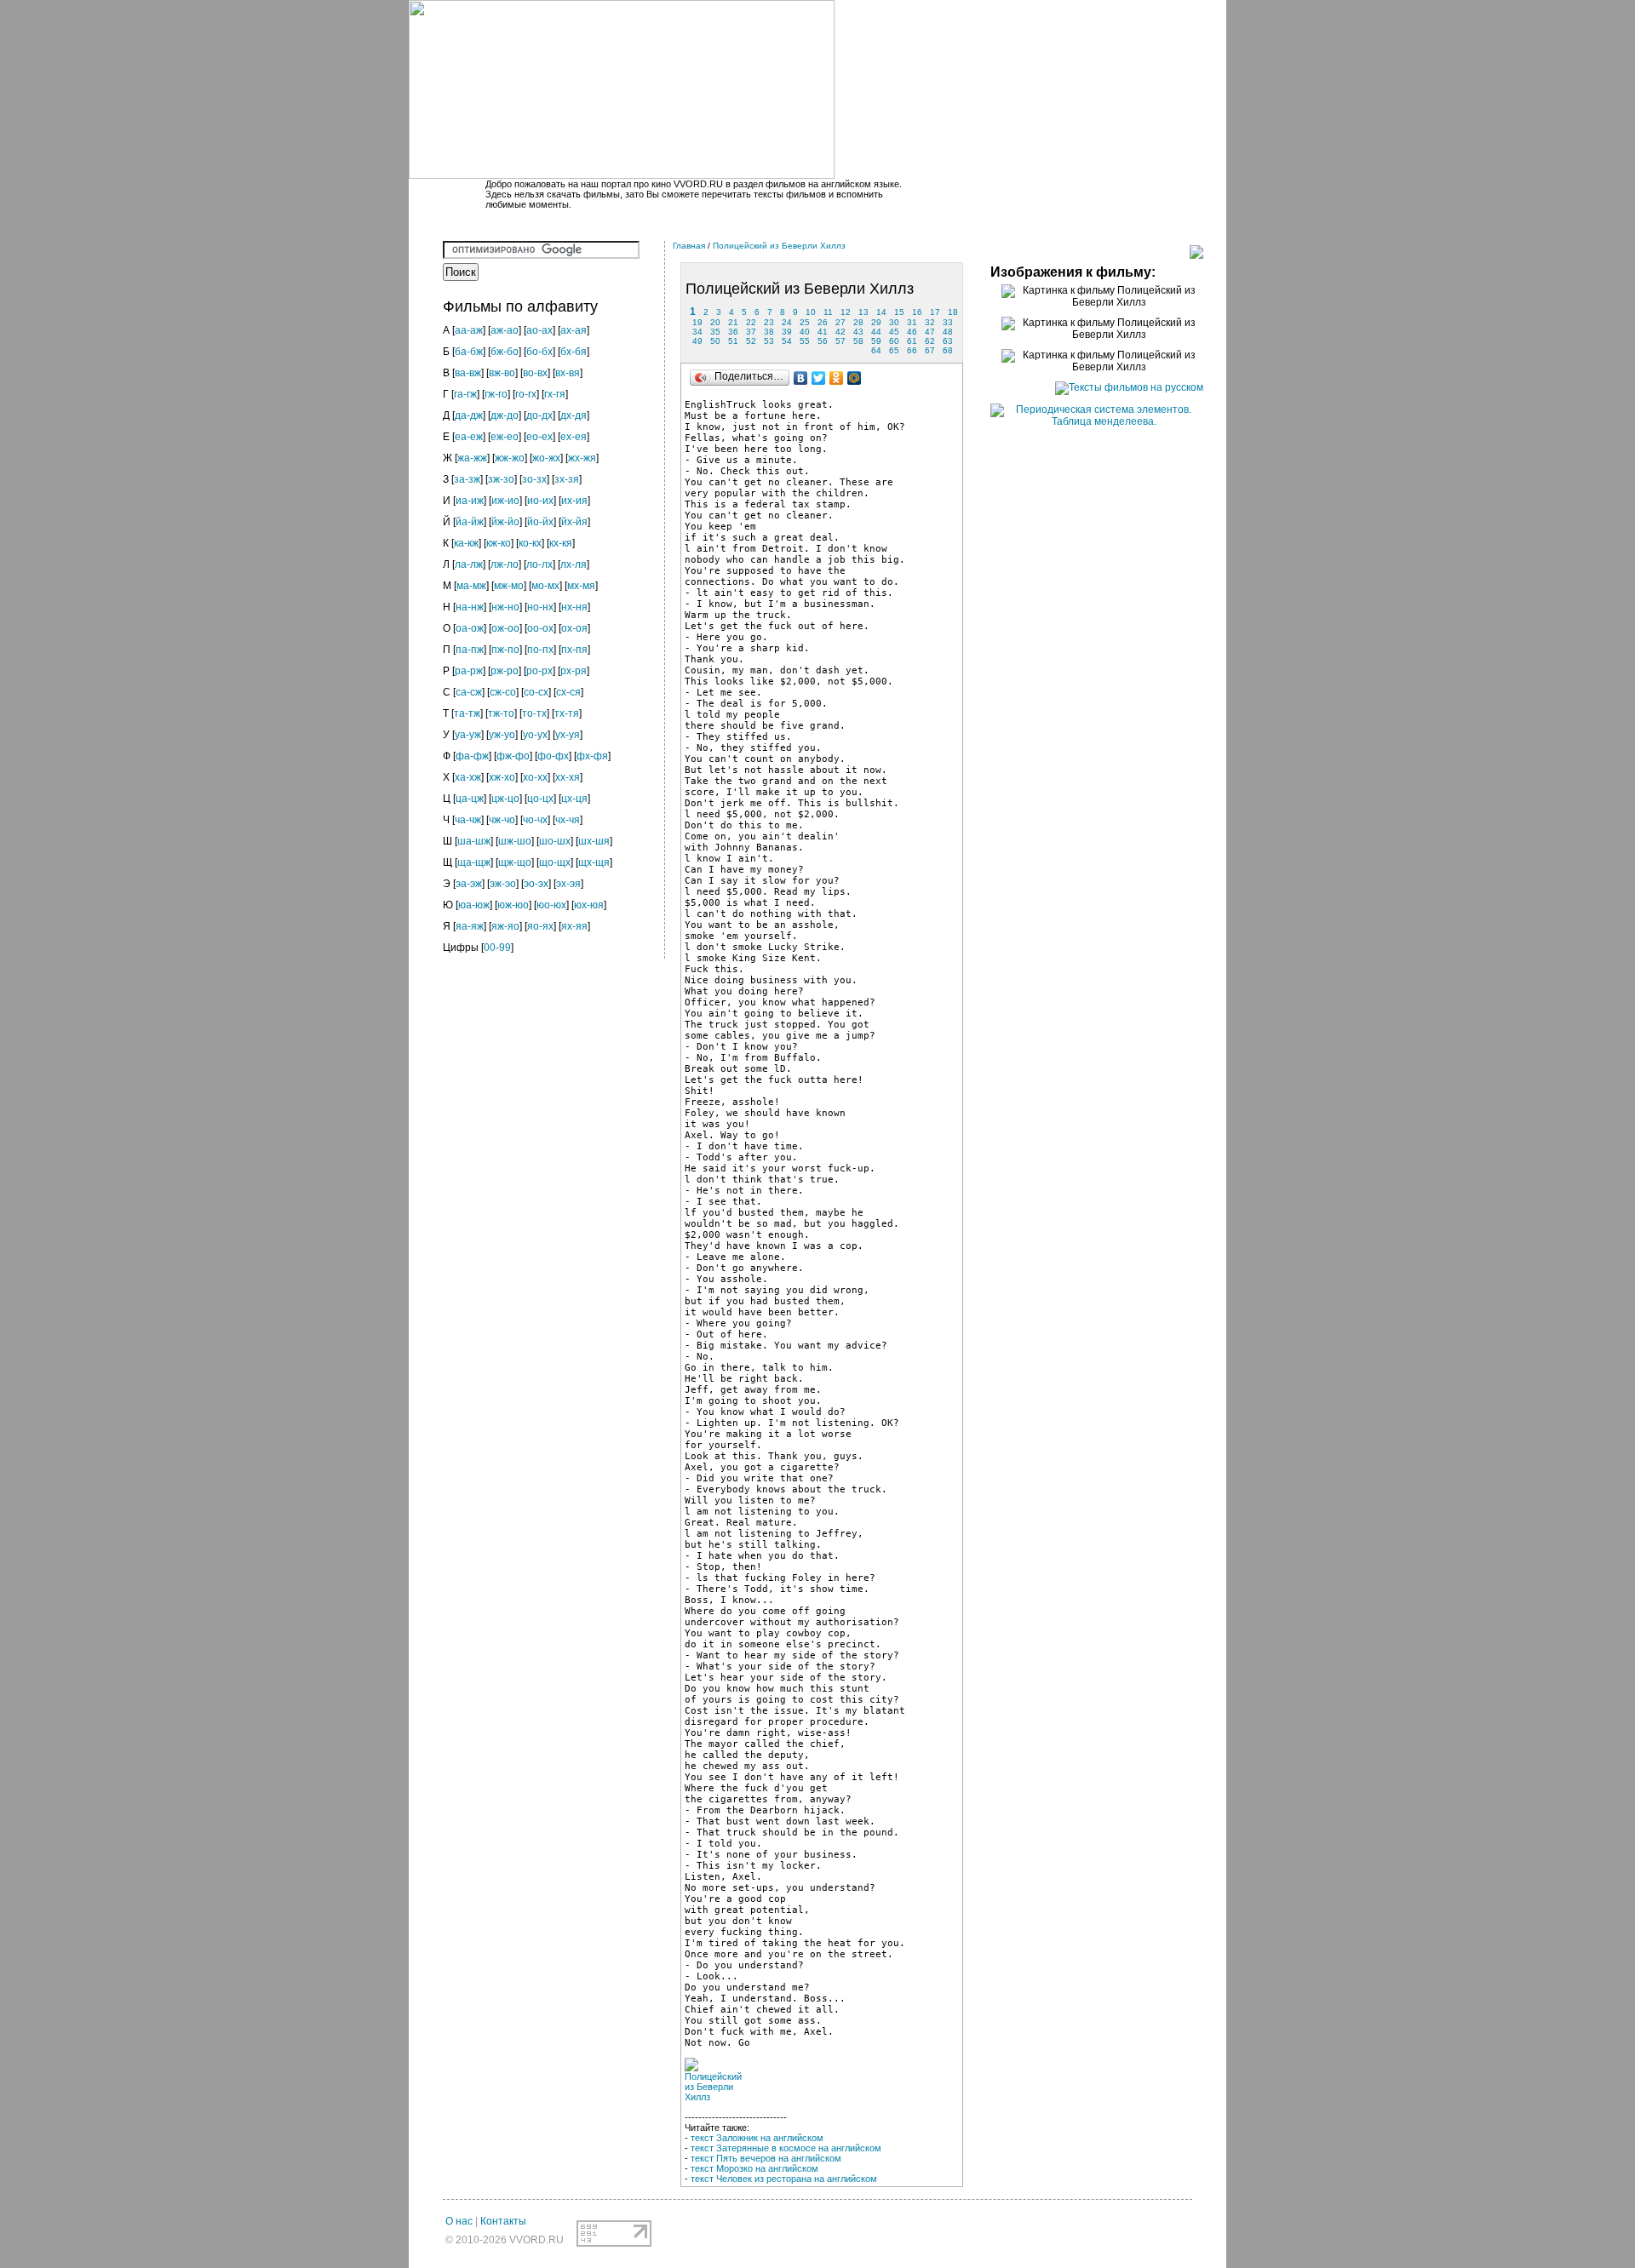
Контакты (503, 2221)
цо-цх (540, 799)
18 (953, 312)
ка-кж (466, 543)
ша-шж (474, 841)
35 (715, 332)
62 (930, 341)
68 (948, 350)
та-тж (467, 713)
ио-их (540, 501)
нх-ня (574, 607)
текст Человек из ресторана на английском (784, 2179)
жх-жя (582, 458)
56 (823, 341)
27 (840, 322)
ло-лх (539, 564)
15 (899, 312)
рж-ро (505, 671)
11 (828, 312)
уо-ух (535, 735)
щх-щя (594, 862)
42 (840, 332)
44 (876, 332)
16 (917, 312)
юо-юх (551, 905)
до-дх (539, 415)
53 (769, 341)
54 (787, 341)
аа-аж (469, 330)
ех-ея (574, 437)
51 (733, 341)
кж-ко (499, 543)
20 (715, 322)
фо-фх (553, 756)
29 (876, 322)
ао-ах (539, 330)
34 (697, 332)
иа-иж (470, 501)
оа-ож (470, 628)
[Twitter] (819, 378)
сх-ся (568, 692)
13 (863, 312)
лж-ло (505, 564)
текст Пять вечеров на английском (766, 2158)
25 (805, 322)
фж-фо (513, 756)
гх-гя (555, 394)
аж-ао (505, 330)
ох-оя (574, 628)
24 (787, 322)
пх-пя (574, 650)
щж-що (515, 862)
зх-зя (567, 479)
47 (930, 332)
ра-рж (469, 671)
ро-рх (539, 671)
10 (811, 312)
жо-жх (546, 458)
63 (948, 341)
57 (840, 341)
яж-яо (505, 926)
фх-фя (592, 756)
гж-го (496, 394)
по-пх (540, 650)
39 (787, 332)
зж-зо (501, 479)
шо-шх (555, 841)
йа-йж (470, 522)
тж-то (501, 713)
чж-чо (502, 820)
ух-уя (568, 735)
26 (823, 322)
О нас (459, 2221)
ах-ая (574, 330)
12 (846, 312)
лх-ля (574, 564)
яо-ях (540, 926)
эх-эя (568, 884)
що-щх (555, 862)
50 (715, 341)
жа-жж (472, 458)
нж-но (505, 607)
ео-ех (539, 437)
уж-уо (502, 735)
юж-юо (513, 905)
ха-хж (468, 777)
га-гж (465, 394)
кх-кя (561, 543)
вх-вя (568, 373)
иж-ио (505, 501)
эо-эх (536, 884)
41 (823, 332)
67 (930, 350)
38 (769, 332)
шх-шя (594, 841)
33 (948, 322)
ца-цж (470, 799)
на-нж (470, 607)
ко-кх (530, 543)
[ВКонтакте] (801, 378)
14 (881, 312)
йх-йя (574, 522)
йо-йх (540, 522)
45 (894, 332)
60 (894, 341)
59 (876, 341)
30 (894, 322)
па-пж (470, 650)
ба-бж (469, 352)
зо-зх (534, 479)
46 (912, 332)
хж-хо (502, 777)
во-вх (535, 373)
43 (858, 332)
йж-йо (505, 522)
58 (858, 341)
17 (935, 312)
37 (751, 332)
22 (751, 322)
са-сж (469, 692)
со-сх (536, 692)
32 (930, 322)
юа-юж (474, 905)
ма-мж (471, 586)
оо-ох (540, 628)
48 (948, 332)
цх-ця (574, 799)
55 (805, 341)
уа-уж (468, 735)
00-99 (497, 948)
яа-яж (470, 926)
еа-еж (469, 437)
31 (912, 322)
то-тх (534, 713)
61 (912, 341)
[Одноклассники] (837, 378)
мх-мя (581, 586)
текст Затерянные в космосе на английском (786, 2148)
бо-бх (539, 352)
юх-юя (589, 905)
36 (733, 332)
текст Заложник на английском (757, 2138)
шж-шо (515, 841)
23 (769, 322)
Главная (689, 246)
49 (697, 341)
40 (805, 332)
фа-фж (472, 756)
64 (876, 350)
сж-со (503, 692)
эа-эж (469, 884)
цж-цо (505, 799)
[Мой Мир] (855, 378)
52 (751, 341)
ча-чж (468, 820)
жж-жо (510, 458)
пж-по (505, 650)
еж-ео (505, 437)
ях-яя (574, 926)
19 (697, 322)
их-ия (574, 501)
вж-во (502, 373)
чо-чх (535, 820)
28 (858, 322)
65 (894, 350)
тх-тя (567, 713)
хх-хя (568, 777)
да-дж (469, 415)
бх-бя (574, 352)
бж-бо (505, 352)
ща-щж (474, 862)
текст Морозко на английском (754, 2168)
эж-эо (503, 884)
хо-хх (535, 777)
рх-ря (574, 671)
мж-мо (509, 586)
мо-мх (545, 586)
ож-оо (505, 628)
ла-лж (469, 564)
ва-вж (468, 373)
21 (733, 322)
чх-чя (568, 820)
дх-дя (574, 415)
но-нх (540, 607)
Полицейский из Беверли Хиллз (779, 246)
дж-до (505, 415)
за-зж (467, 479)
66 (912, 350)
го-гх (526, 394)
